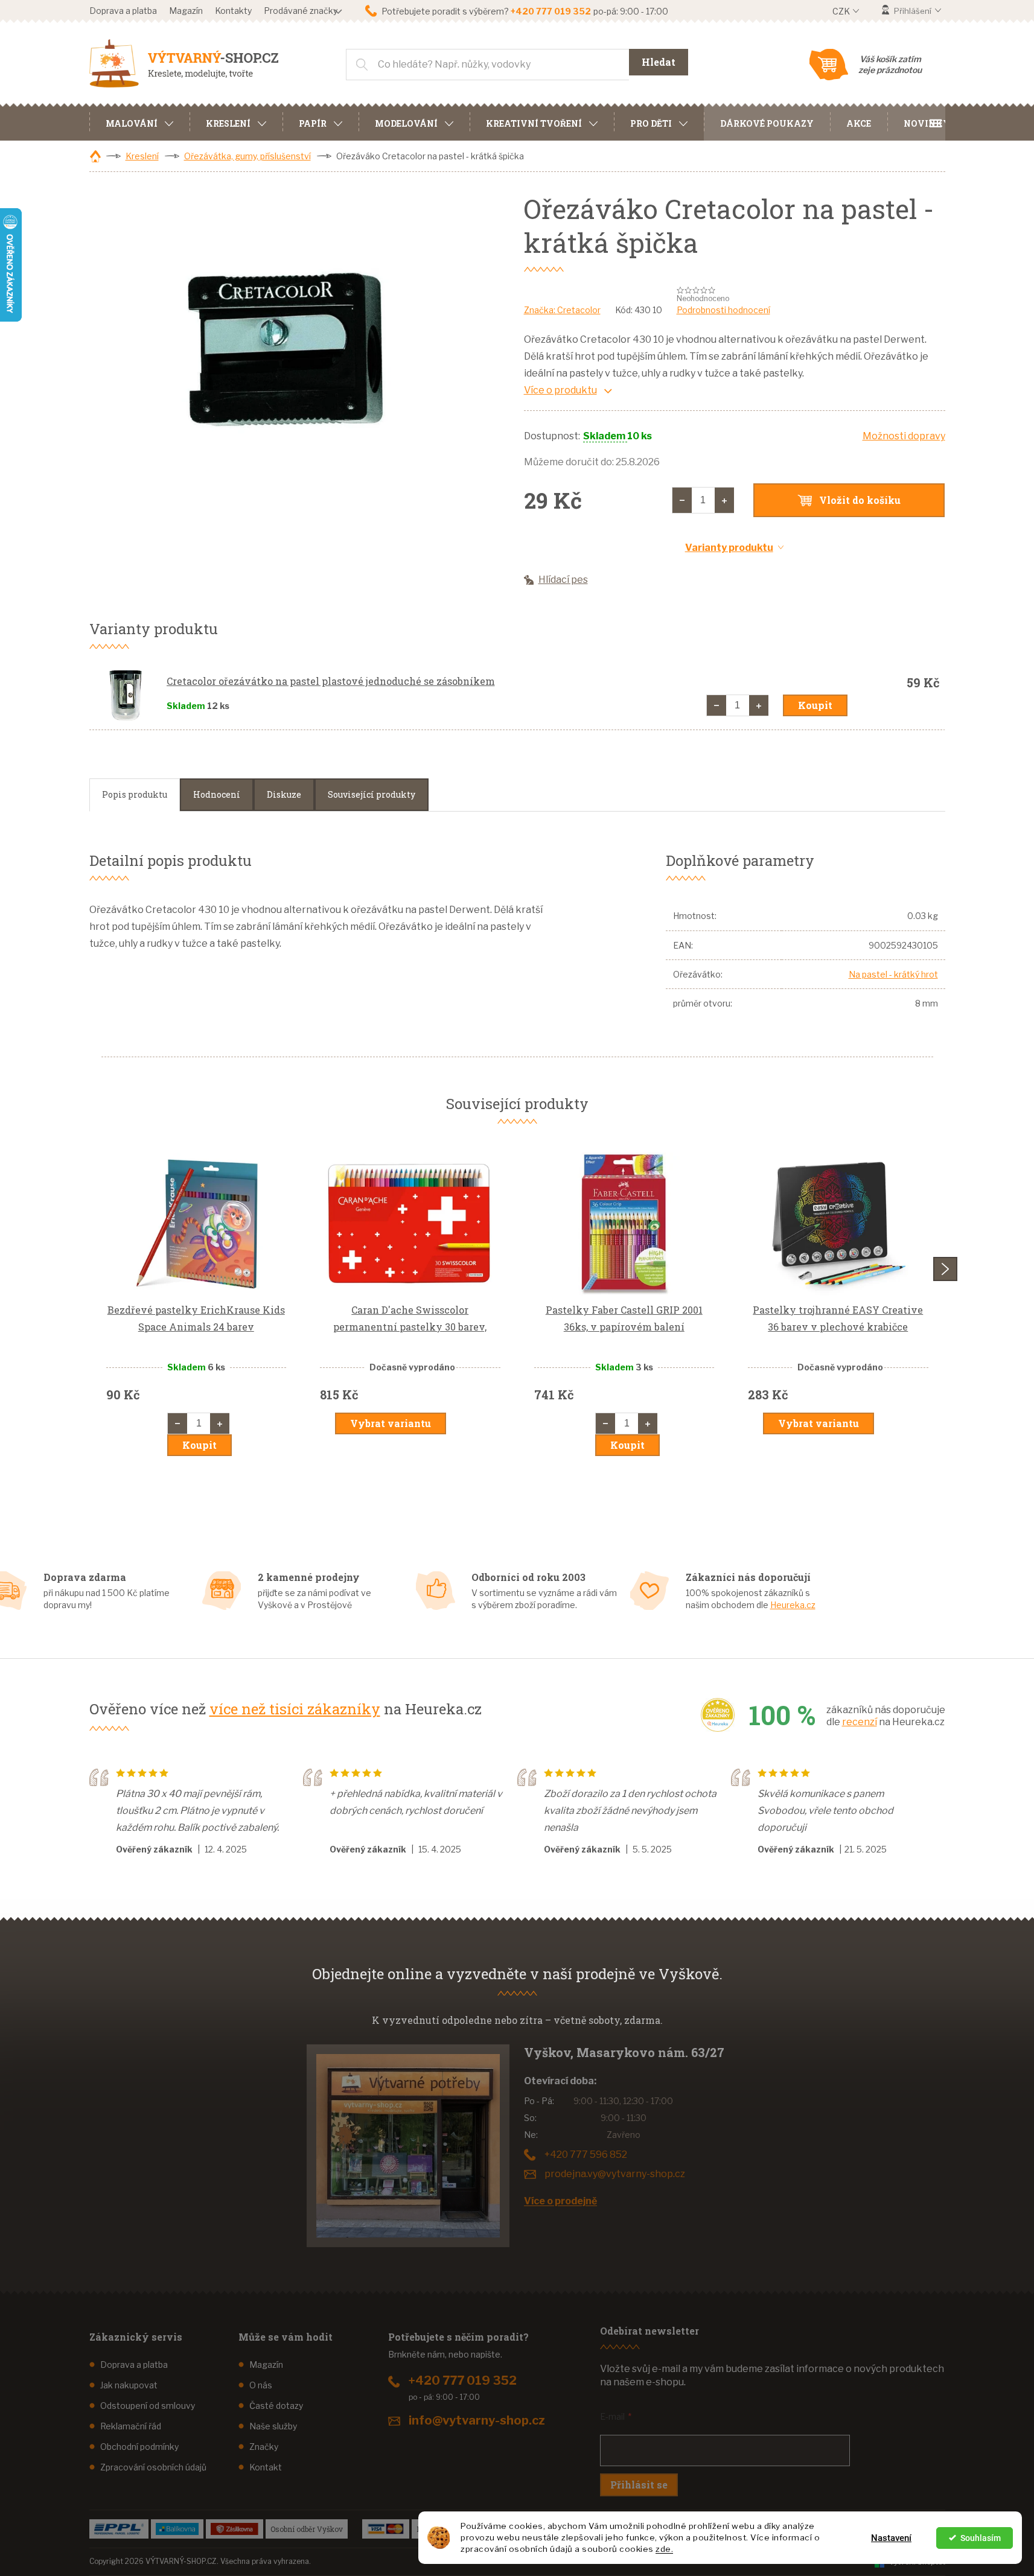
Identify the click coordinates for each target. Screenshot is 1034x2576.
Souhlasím (981, 2538)
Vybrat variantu (391, 1423)
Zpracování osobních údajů (153, 2467)
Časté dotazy (276, 2406)
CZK (842, 11)
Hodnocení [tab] (217, 794)
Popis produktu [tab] (135, 794)
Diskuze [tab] (284, 794)
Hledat (659, 62)
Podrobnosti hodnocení (723, 310)
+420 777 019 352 (463, 2380)
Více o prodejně (560, 2201)
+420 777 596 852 (586, 2155)
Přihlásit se (639, 2485)
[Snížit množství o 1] (682, 500)
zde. (664, 2549)
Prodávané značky (301, 11)
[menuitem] (139, 122)
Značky (264, 2447)
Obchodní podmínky (139, 2447)
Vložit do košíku (860, 500)
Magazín (186, 11)
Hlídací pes (563, 580)
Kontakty (233, 11)
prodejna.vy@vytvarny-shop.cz (615, 2174)
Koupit (815, 705)
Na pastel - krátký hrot (893, 974)
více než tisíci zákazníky (295, 1709)
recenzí (860, 1722)
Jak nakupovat (129, 2385)
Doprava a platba (123, 11)
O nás (261, 2385)
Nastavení (891, 2538)
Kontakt (266, 2467)
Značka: (562, 310)
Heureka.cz (793, 1605)
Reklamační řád (131, 2426)
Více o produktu (560, 390)
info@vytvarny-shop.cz (477, 2420)
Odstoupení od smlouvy (148, 2406)
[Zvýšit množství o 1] (724, 500)
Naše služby (273, 2426)
